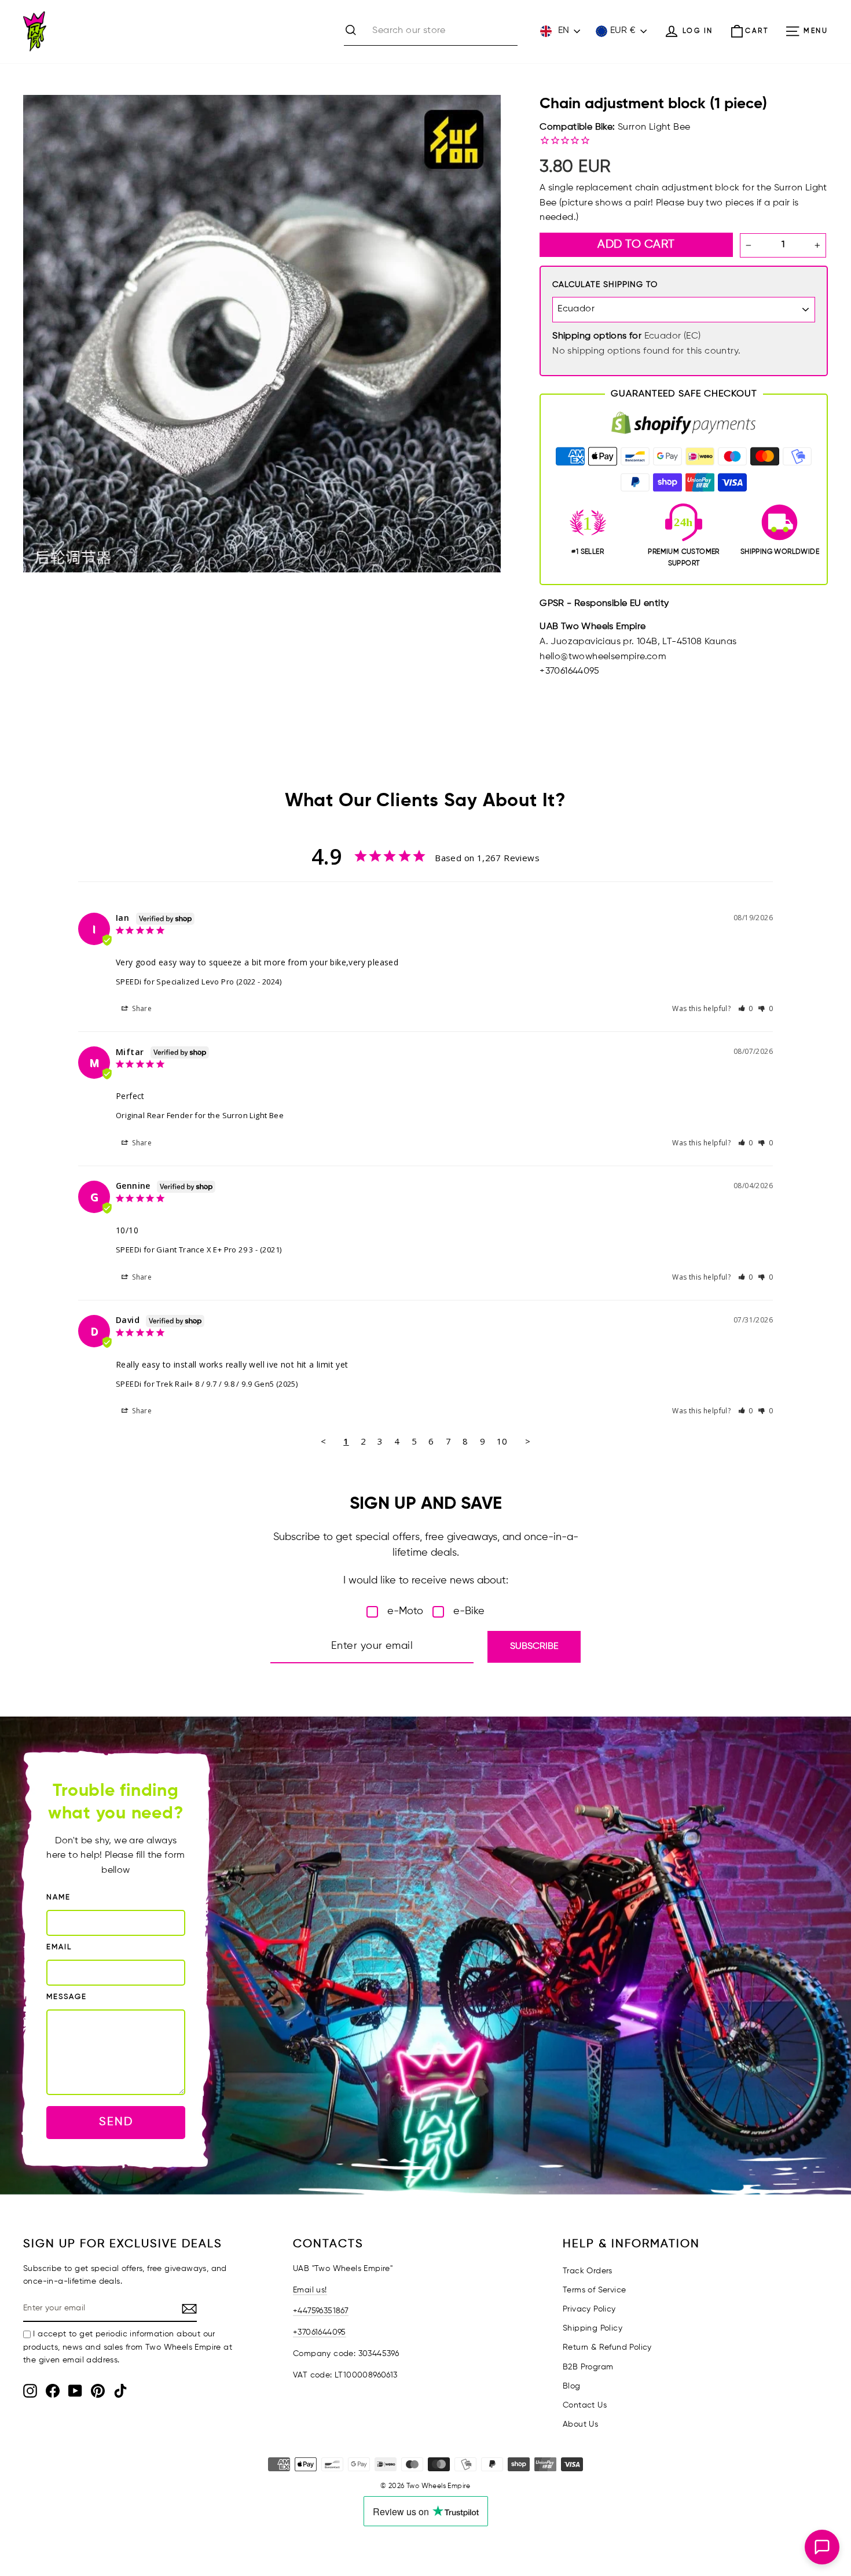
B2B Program (588, 2367)
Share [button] (141, 1008)
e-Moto (405, 1611)
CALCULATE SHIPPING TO (605, 285)
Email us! (310, 2290)
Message (67, 1997)
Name (58, 1897)
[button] (746, 1008)
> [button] (528, 1441)
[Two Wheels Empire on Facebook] (53, 2391)
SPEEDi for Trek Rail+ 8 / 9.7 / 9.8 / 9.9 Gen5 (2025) (207, 1384)
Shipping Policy (593, 2328)
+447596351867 (321, 2311)
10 (502, 1441)
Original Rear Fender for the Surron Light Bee (200, 1115)
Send (116, 2122)
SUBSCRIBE (534, 1647)
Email (59, 1947)
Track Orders (588, 2271)
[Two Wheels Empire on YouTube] (75, 2391)
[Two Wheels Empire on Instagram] (30, 2391)
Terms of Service (594, 2290)
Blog (572, 2386)
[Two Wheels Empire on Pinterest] (98, 2391)
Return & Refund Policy (607, 2347)
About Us (580, 2424)
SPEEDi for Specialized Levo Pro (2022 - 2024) (199, 982)
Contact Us (585, 2405)
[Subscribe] (189, 2309)
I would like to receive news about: (426, 1581)
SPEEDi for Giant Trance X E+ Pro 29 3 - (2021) (199, 1250)
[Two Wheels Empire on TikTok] (120, 2391)
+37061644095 (320, 2332)
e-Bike (469, 1611)
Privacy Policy (589, 2309)
